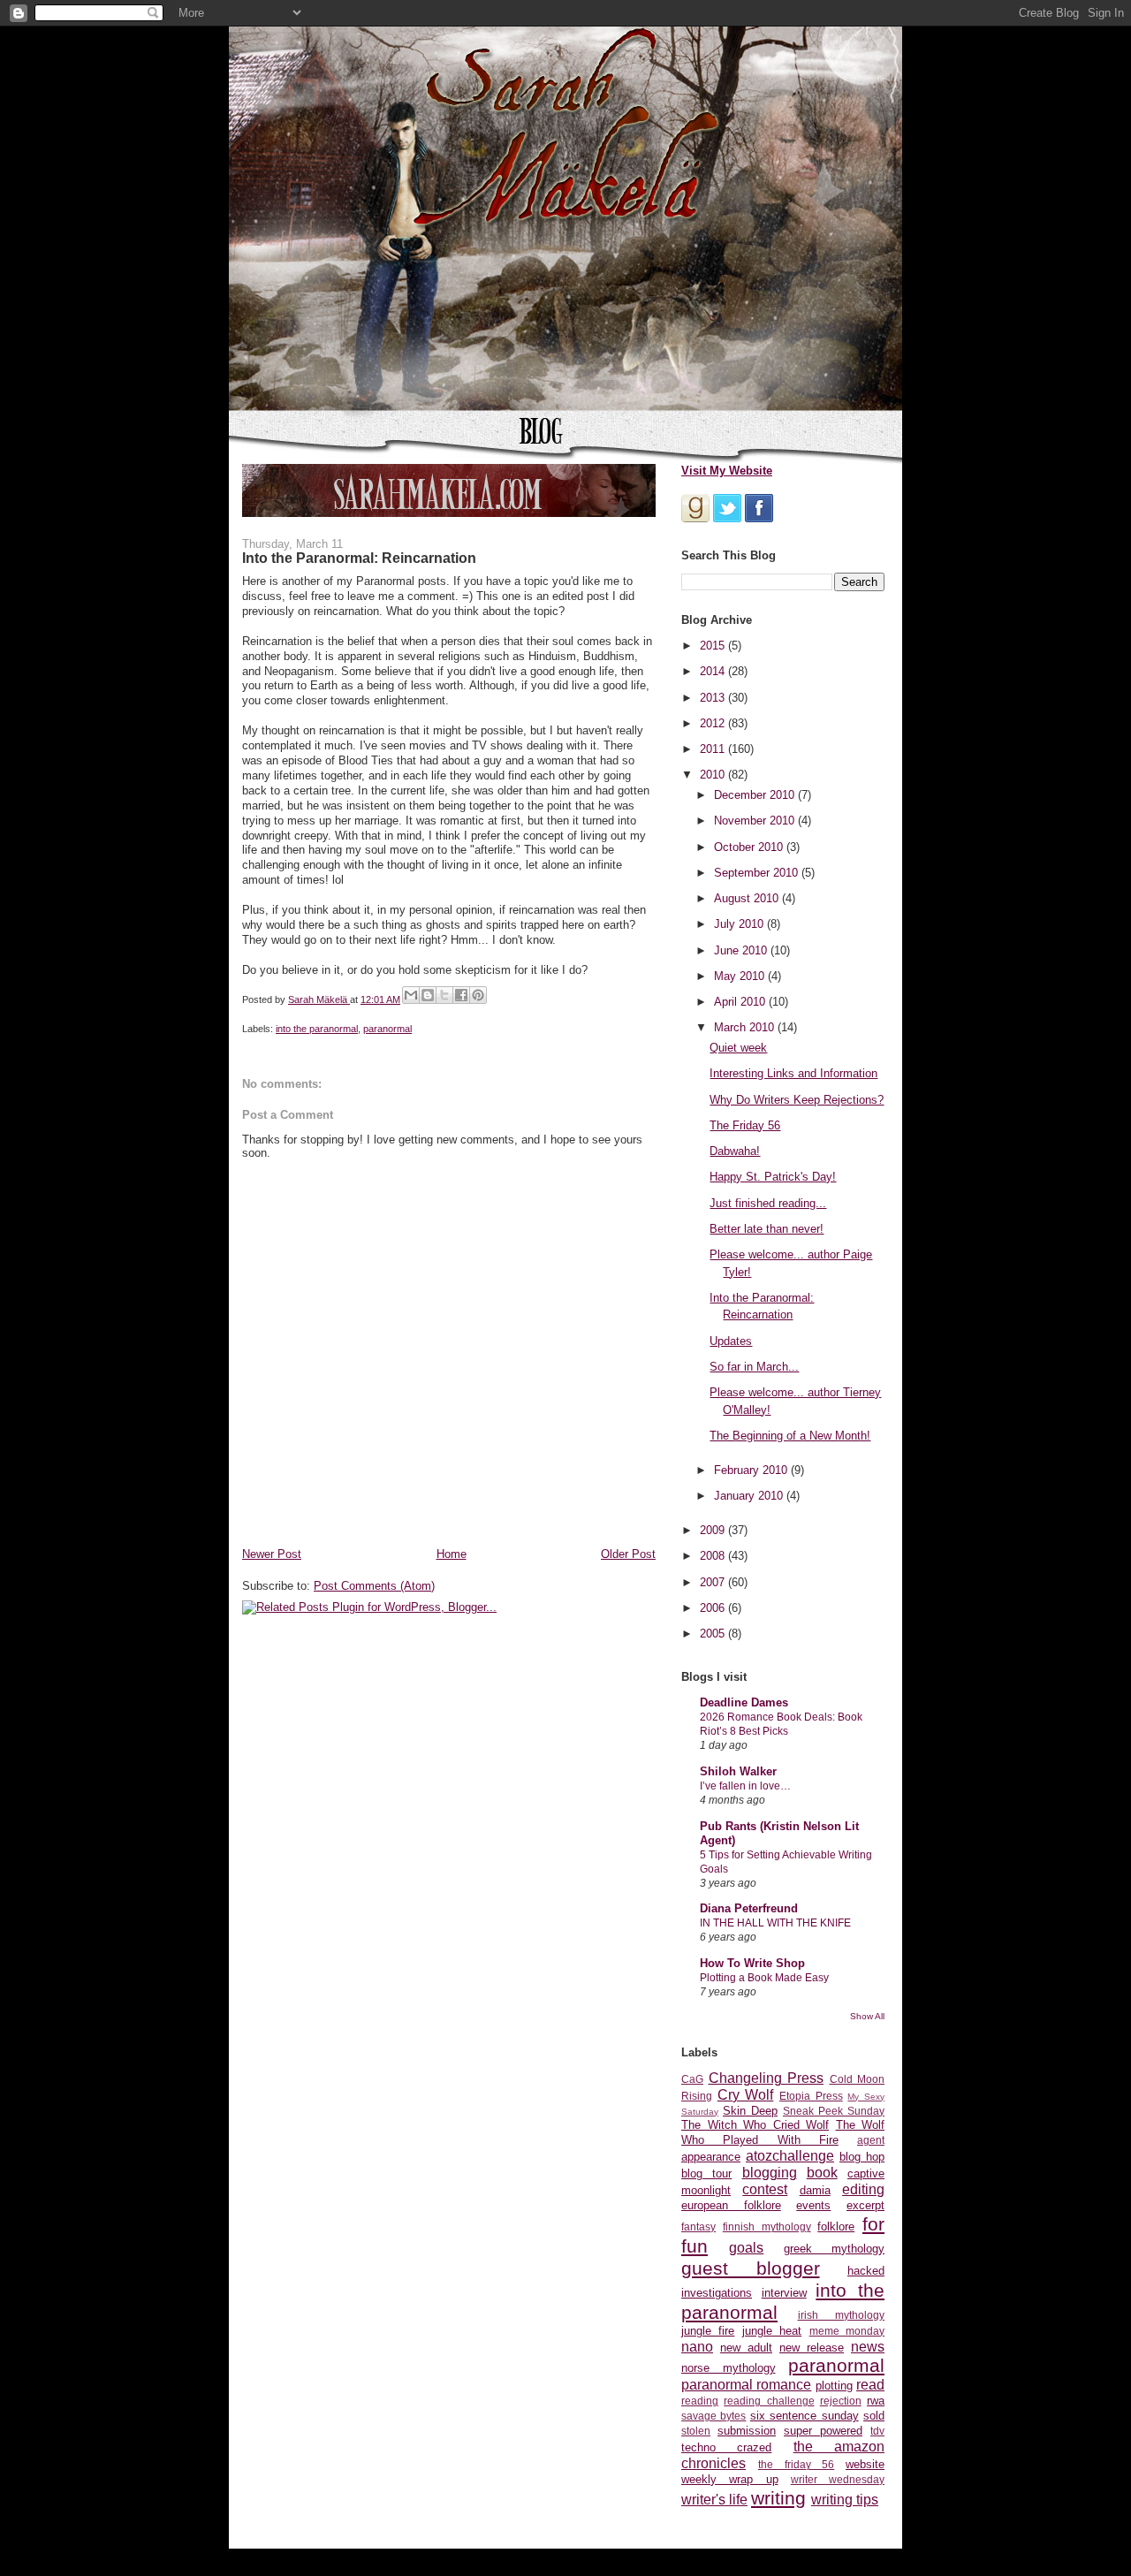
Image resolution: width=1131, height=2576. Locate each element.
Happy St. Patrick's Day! (773, 1177)
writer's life (714, 2500)
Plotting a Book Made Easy (764, 1978)
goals (746, 2248)
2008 (714, 1556)
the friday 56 (797, 2464)
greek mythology (834, 2249)
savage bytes (714, 2416)
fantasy (698, 2226)
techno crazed (726, 2447)
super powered (823, 2431)
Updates (731, 1341)
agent (871, 2140)
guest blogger (751, 2268)
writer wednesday (838, 2479)
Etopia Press (811, 2096)
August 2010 (748, 898)
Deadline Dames (744, 1702)
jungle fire (708, 2331)
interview (784, 2293)
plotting (834, 2386)
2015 (714, 646)
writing (778, 2498)
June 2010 (742, 950)
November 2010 (756, 821)
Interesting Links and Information (793, 1073)
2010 (714, 775)
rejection (841, 2401)
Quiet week (738, 1048)
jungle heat (772, 2331)
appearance (711, 2157)
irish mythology (842, 2315)
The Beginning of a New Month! (790, 1436)
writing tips (845, 2500)
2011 (714, 749)
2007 (714, 1582)
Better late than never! (767, 1229)
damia (815, 2190)
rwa (876, 2401)
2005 (714, 1634)
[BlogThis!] (428, 995)
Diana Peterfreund (749, 1908)
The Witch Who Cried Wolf (755, 2125)
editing (863, 2189)
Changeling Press (767, 2078)
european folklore (731, 2205)
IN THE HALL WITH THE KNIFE (775, 1923)
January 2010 (750, 1496)
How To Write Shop (752, 1963)
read (870, 2385)
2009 (714, 1530)
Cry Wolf (746, 2095)
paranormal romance (746, 2385)
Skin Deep (750, 2111)
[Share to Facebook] (461, 995)
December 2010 (756, 795)
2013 (714, 698)
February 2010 (752, 1470)
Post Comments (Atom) (374, 1586)
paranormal (387, 1029)
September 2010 (758, 873)
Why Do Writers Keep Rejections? (797, 1100)
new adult (746, 2348)
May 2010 (741, 976)
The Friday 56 (745, 1125)
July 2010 (740, 924)
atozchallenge (790, 2156)
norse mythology (729, 2368)
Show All (867, 2016)
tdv (877, 2431)
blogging (770, 2173)
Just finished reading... (768, 1203)
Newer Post (272, 1554)
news (868, 2347)
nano (697, 2347)
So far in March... (754, 1367)
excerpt (865, 2205)
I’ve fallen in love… (745, 1786)
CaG (692, 2079)
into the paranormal (317, 1029)
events (813, 2205)
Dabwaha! (735, 1151)
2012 (714, 723)
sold (874, 2416)
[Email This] (411, 995)
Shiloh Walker (738, 1771)
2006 (714, 1608)
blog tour (706, 2173)
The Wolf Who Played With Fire (783, 2132)
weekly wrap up (730, 2479)
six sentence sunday (805, 2416)
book (822, 2173)
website (865, 2464)
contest (765, 2189)
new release (812, 2348)
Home (452, 1554)
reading (700, 2401)
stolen (696, 2431)
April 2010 (741, 1002)
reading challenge (769, 2401)
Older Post (628, 1554)
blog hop (862, 2157)
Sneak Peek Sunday (834, 2111)
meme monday (847, 2331)
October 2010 (750, 847)
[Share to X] (444, 995)
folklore (836, 2226)
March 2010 (746, 1027)
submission (747, 2431)
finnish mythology (767, 2226)
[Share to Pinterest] (478, 995)
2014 (714, 671)
